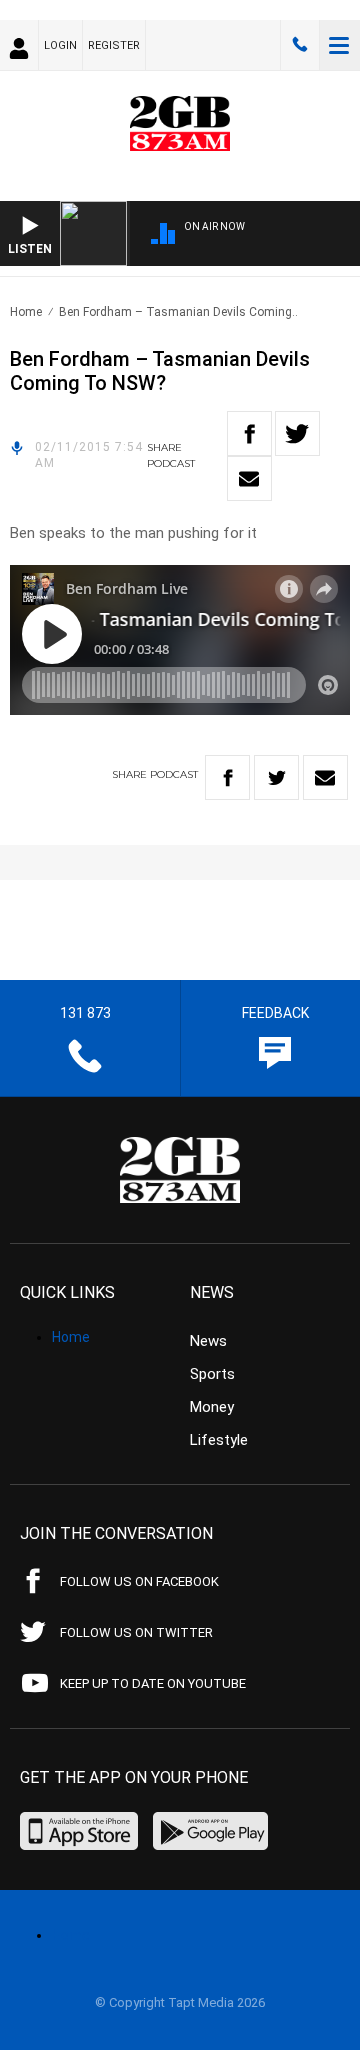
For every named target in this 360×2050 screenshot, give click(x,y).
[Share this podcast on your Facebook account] (249, 433)
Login (60, 45)
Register (114, 45)
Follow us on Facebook (139, 1581)
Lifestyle (219, 1440)
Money (212, 1407)
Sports (212, 1374)
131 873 (300, 45)
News (208, 1341)
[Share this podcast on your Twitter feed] (297, 433)
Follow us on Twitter (136, 1632)
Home (26, 312)
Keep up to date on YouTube (153, 1683)
